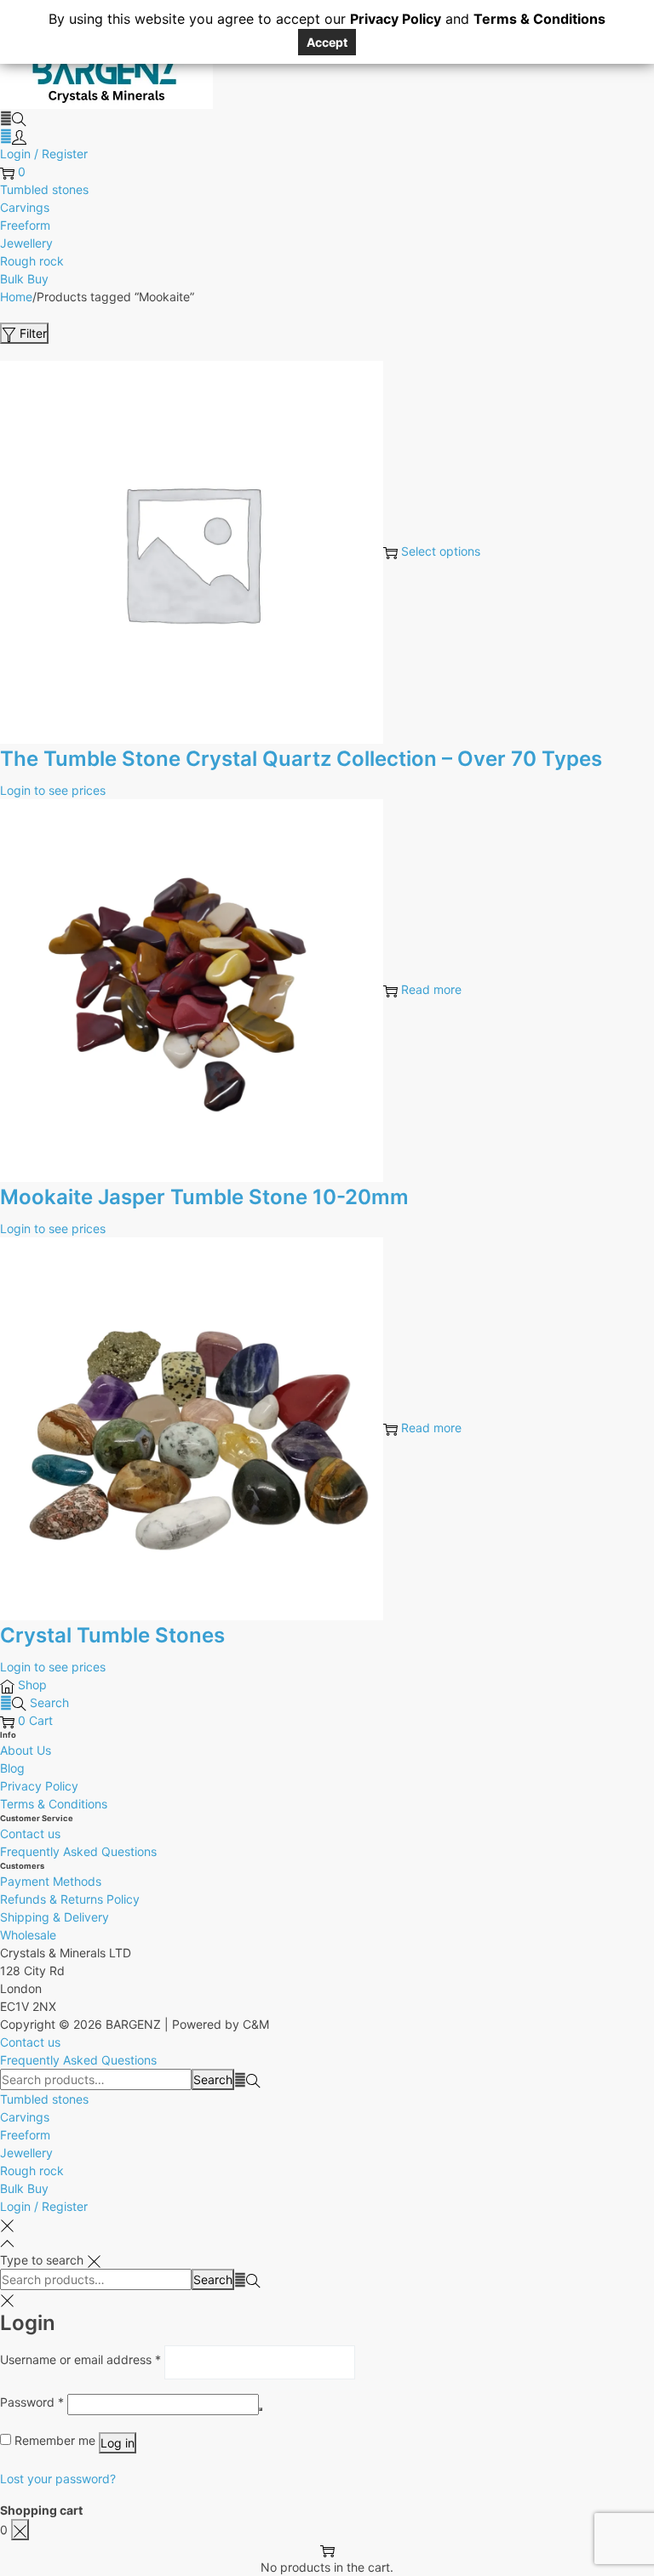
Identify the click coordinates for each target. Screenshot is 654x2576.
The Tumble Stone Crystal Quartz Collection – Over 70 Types (301, 759)
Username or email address (80, 2359)
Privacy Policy (39, 1786)
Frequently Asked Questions (78, 1851)
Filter (33, 333)
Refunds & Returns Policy (70, 1899)
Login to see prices (53, 790)
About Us (26, 1750)
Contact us (30, 1833)
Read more (431, 989)
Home (16, 297)
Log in (118, 2443)
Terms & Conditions (54, 1804)
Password (32, 2402)
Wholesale (28, 1935)
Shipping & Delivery (54, 1917)
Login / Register (44, 154)
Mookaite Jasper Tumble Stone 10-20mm (204, 1197)
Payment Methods (51, 1881)
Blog (12, 1768)
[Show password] (261, 2409)
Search (213, 2079)
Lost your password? (58, 2479)
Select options (441, 551)
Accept (327, 42)
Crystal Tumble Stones (112, 1635)
